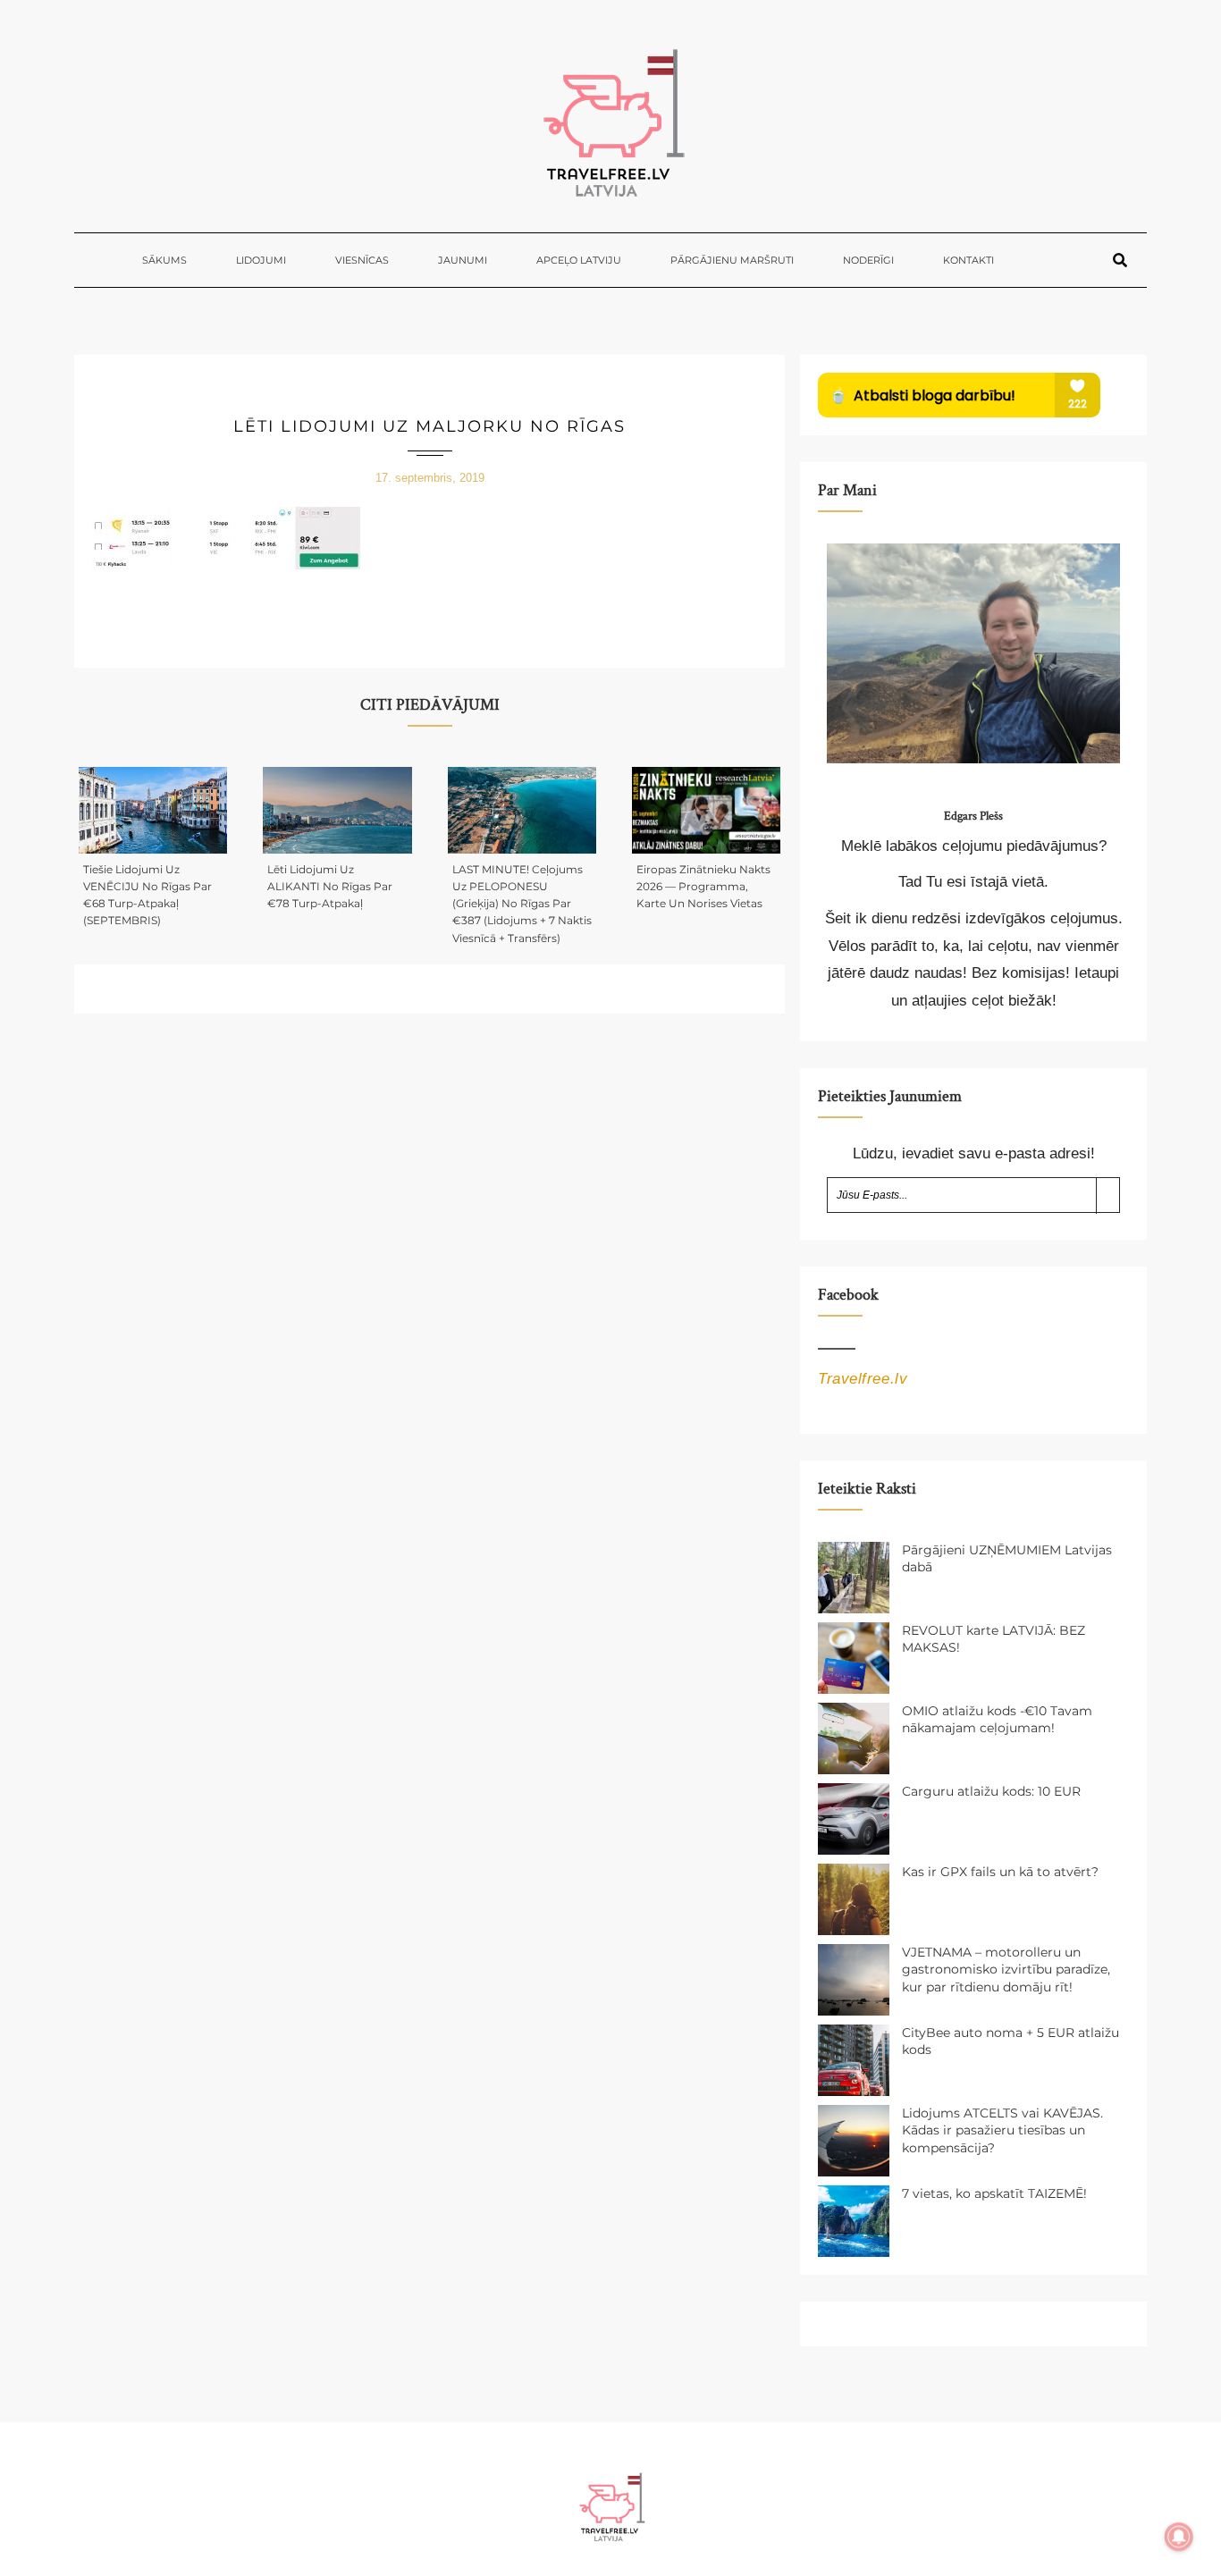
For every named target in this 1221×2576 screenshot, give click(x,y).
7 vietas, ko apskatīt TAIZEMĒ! (994, 2193)
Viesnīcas (362, 260)
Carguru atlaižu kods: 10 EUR (991, 1791)
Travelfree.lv (863, 1379)
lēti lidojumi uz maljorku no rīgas (429, 426)
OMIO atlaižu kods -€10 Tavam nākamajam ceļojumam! (997, 1720)
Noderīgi (868, 260)
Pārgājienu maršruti (732, 260)
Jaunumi (463, 260)
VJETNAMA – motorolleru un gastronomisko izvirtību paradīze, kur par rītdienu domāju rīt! (1006, 1970)
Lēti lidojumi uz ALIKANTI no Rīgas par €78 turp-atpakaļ (330, 886)
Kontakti (968, 260)
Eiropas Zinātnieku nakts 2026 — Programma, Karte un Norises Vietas (703, 886)
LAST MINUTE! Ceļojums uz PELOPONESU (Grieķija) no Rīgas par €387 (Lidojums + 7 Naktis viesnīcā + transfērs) (522, 904)
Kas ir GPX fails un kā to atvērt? (1000, 1872)
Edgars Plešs (973, 816)
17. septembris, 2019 (430, 478)
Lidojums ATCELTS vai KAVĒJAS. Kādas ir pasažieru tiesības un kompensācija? (1002, 2130)
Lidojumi (261, 260)
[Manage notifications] (1179, 2537)
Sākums (164, 260)
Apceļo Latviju (579, 260)
